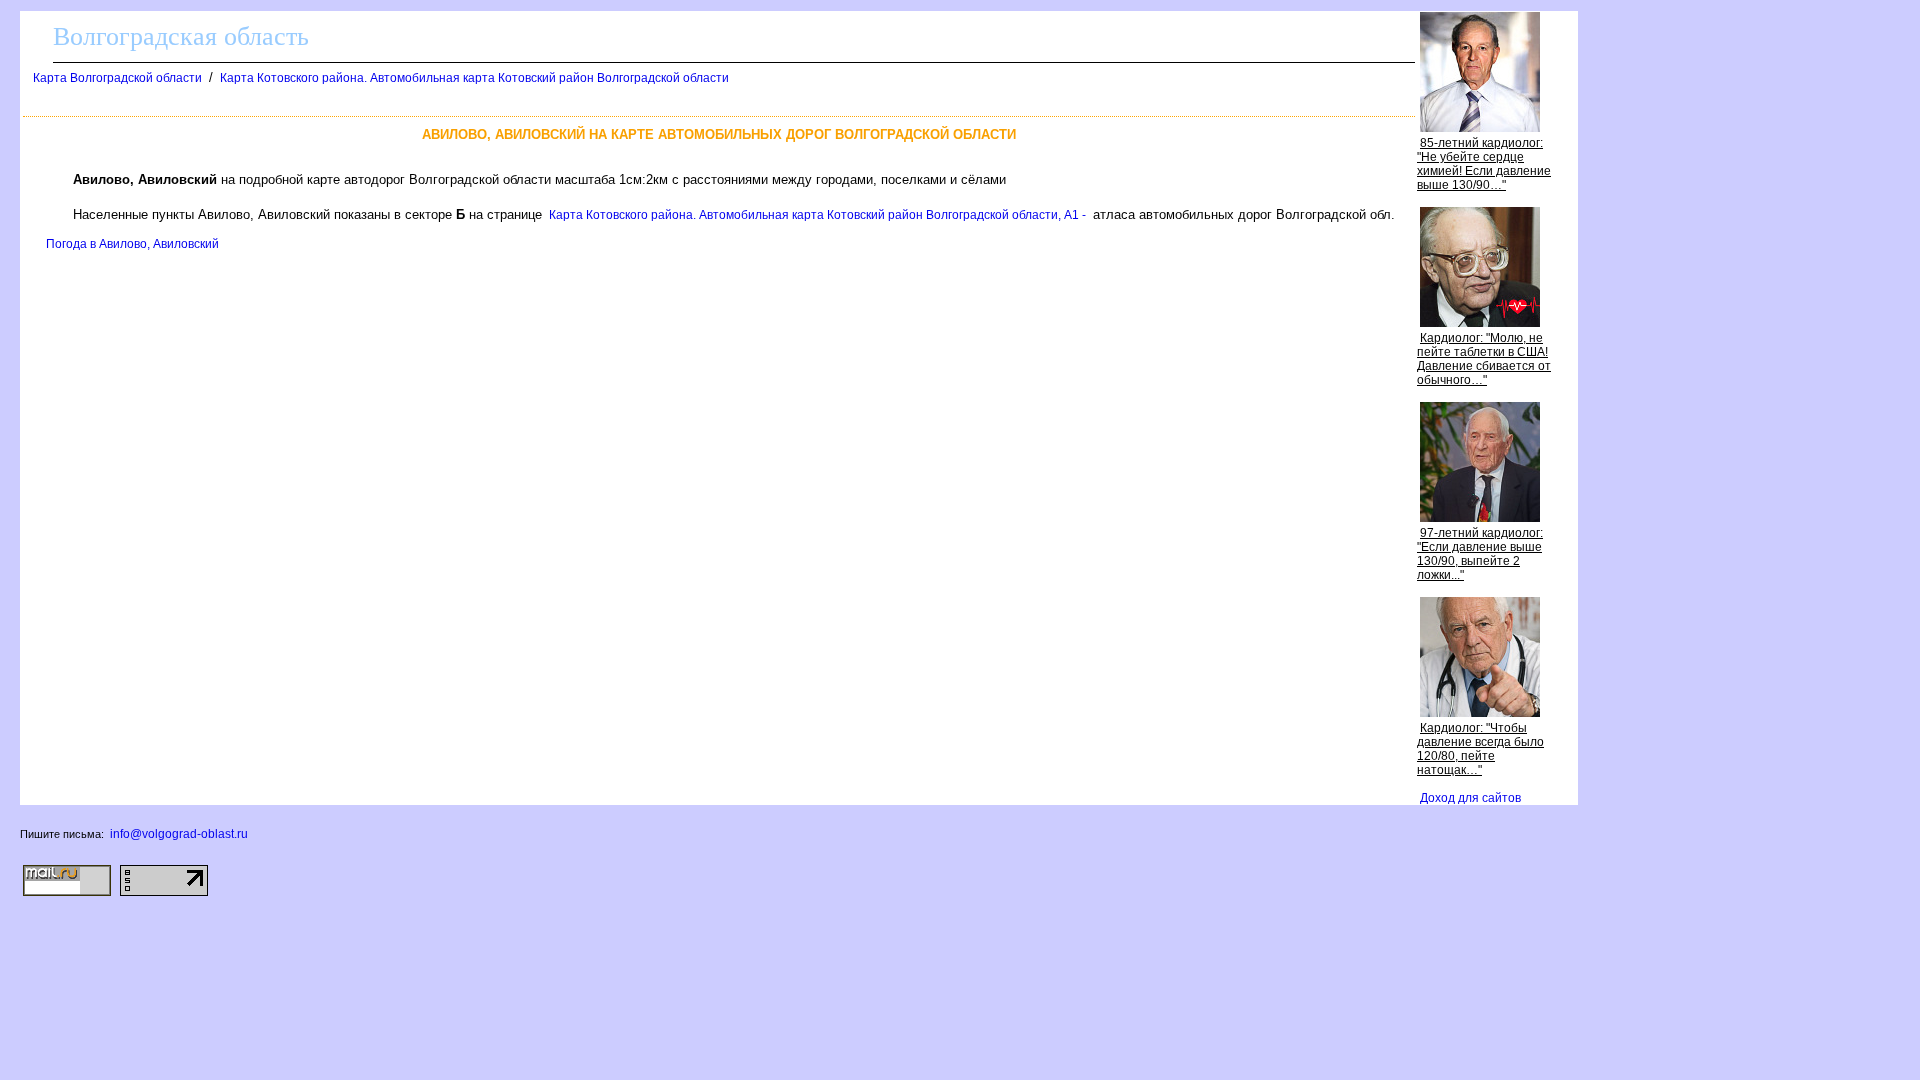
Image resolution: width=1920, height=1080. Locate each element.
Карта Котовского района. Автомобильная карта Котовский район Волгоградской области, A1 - (817, 215)
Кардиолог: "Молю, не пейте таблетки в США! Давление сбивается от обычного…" (1484, 359)
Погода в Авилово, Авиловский (132, 244)
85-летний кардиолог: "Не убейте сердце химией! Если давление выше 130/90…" (1484, 164)
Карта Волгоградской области (117, 78)
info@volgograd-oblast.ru (179, 834)
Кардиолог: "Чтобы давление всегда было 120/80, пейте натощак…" (1480, 749)
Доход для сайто (1470, 798)
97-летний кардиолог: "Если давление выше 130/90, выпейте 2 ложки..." (1480, 554)
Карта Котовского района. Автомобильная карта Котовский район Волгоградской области (474, 78)
